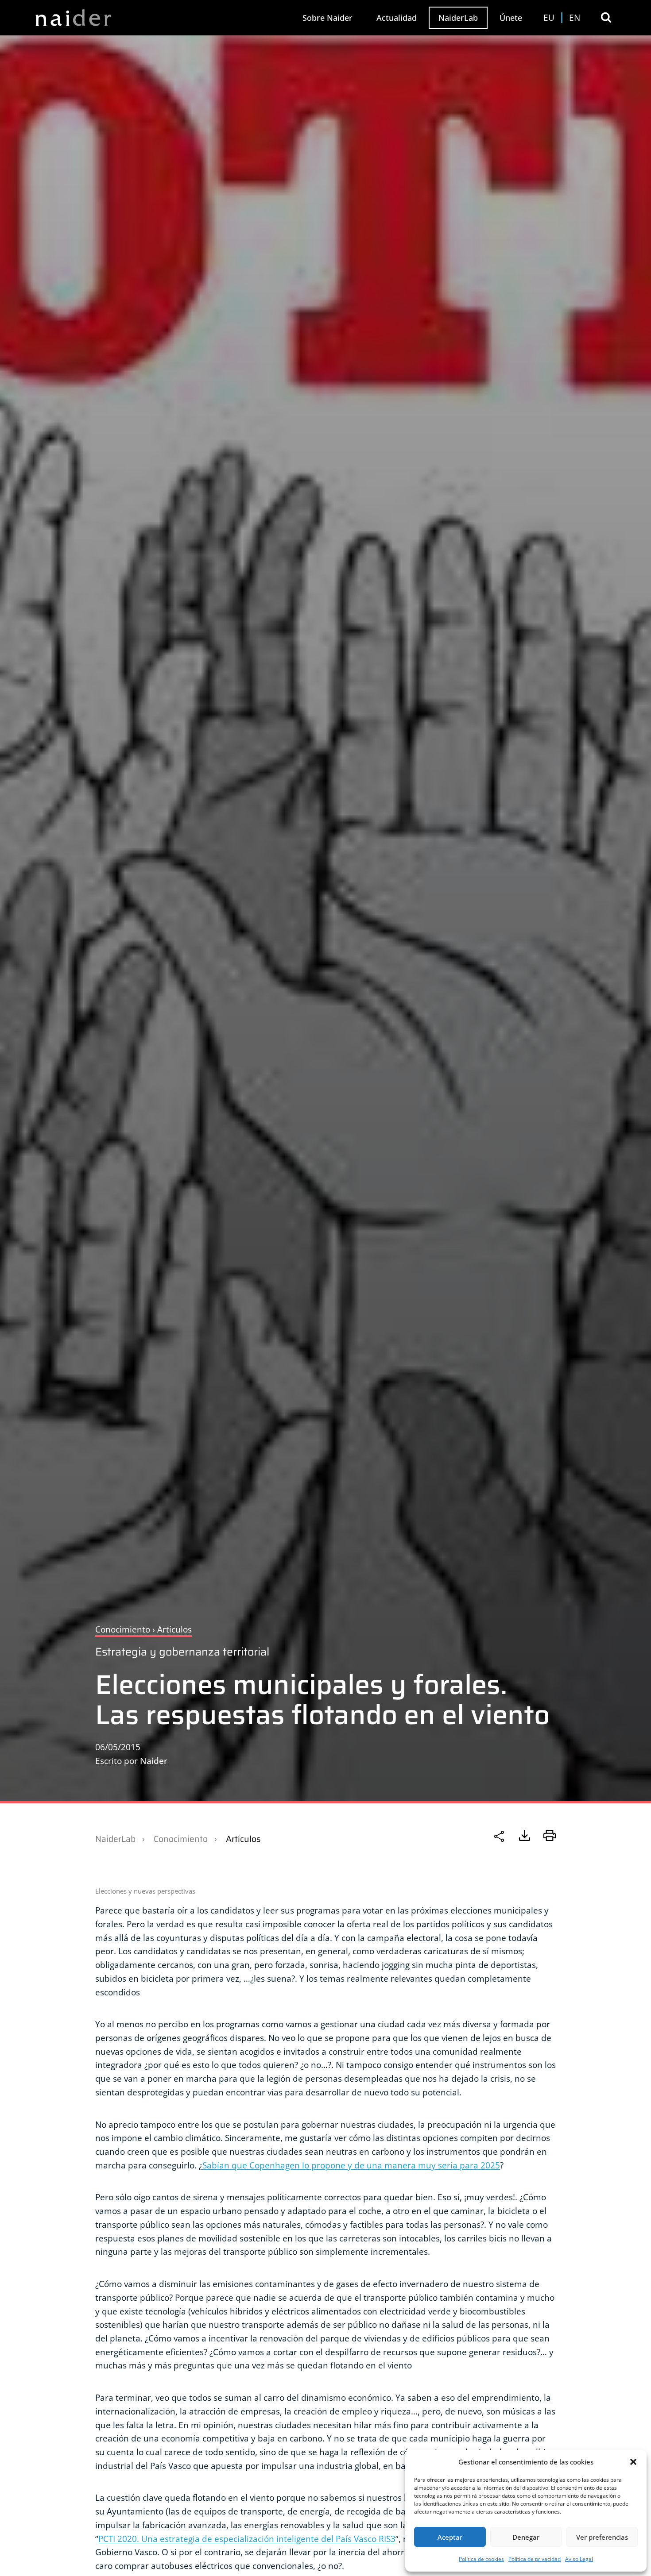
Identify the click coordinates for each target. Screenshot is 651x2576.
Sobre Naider (327, 18)
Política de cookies (481, 2559)
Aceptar (450, 2537)
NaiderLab (458, 18)
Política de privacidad (535, 2559)
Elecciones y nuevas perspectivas (145, 1891)
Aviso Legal (579, 2559)
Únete (511, 18)
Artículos (243, 1839)
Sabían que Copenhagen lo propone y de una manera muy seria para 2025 (351, 2165)
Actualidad (397, 18)
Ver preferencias (602, 2537)
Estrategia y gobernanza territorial (182, 1652)
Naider (154, 1761)
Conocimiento (181, 1839)
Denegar (526, 2537)
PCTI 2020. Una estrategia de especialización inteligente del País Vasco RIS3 (247, 2539)
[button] (633, 2462)
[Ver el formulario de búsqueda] (606, 17)
